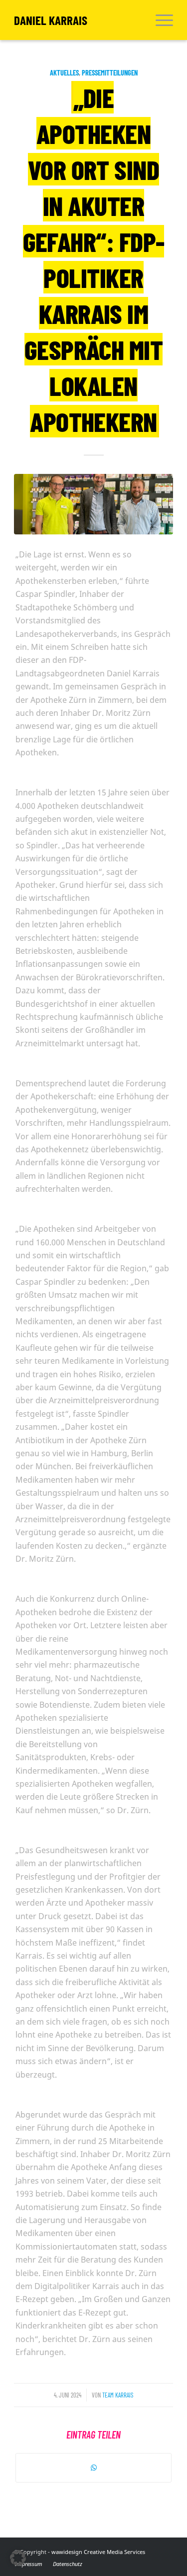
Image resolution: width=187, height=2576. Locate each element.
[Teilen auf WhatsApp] (93, 2468)
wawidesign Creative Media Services (98, 2552)
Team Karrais (118, 2395)
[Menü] (159, 20)
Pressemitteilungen (110, 73)
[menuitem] (159, 20)
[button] (18, 2558)
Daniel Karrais (51, 20)
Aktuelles (64, 73)
